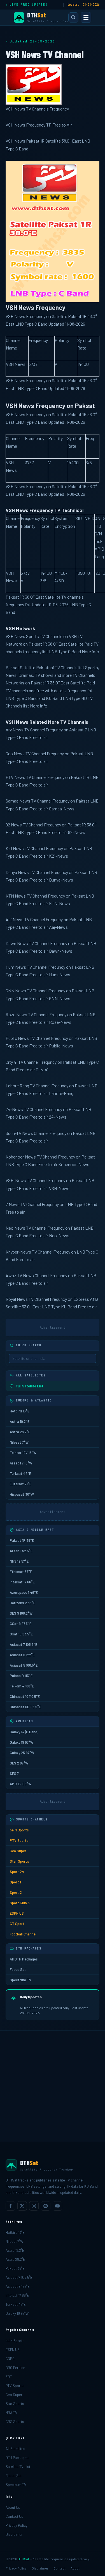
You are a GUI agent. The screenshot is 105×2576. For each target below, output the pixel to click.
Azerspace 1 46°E (24, 1592)
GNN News (16, 990)
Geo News (15, 753)
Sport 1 (15, 1882)
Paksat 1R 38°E (22, 1540)
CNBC (10, 2359)
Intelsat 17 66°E (22, 1582)
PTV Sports (19, 1840)
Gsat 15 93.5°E (21, 1634)
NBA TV (11, 2413)
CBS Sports (15, 2422)
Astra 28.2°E (20, 1432)
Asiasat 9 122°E (22, 1655)
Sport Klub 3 (20, 1903)
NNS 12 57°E (19, 1561)
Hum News (16, 967)
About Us (13, 2507)
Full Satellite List (30, 1386)
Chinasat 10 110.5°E (25, 1696)
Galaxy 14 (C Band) (24, 1732)
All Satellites (15, 2449)
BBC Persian (15, 2368)
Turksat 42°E (20, 1473)
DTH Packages (17, 2458)
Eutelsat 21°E (21, 1484)
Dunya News (17, 872)
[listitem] (10, 2206)
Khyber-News (18, 1252)
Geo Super (18, 1851)
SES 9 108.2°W (21, 1613)
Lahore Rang (17, 1086)
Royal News (17, 1299)
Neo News (15, 1228)
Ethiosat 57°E (21, 1572)
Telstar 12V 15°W (23, 1453)
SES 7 (14, 1773)
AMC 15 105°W (21, 1784)
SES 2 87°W (19, 1763)
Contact (60, 2568)
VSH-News (16, 1180)
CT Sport (17, 1924)
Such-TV (13, 1133)
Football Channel (23, 1934)
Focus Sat (18, 1969)
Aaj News (15, 919)
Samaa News (18, 801)
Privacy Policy (17, 2525)
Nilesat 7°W (19, 1442)
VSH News (15, 636)
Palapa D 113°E (21, 1676)
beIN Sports (19, 1830)
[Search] (73, 17)
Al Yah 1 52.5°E (21, 1551)
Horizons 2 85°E (23, 1603)
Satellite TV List (18, 2467)
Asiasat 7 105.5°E (24, 1644)
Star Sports (19, 1861)
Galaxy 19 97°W (22, 1742)
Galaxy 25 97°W (22, 1753)
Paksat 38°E (15, 2268)
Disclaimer (14, 2534)
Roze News (16, 1014)
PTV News (15, 777)
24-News (14, 1109)
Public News (17, 1038)
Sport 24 (17, 1872)
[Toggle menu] (86, 17)
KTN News (16, 896)
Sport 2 (16, 1892)
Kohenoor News (21, 1157)
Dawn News (17, 943)
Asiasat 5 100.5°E (24, 1665)
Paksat (12, 667)
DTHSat (23, 2559)
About (75, 2568)
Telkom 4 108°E (22, 1686)
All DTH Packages (24, 1959)
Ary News (15, 730)
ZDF (9, 2377)
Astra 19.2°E (20, 1421)
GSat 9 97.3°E (21, 1624)
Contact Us (14, 2516)
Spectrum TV (21, 1980)
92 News (14, 825)
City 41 (11, 1062)
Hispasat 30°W (22, 1494)
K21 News (15, 848)
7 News (13, 1204)
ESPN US (17, 1913)
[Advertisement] (53, 2086)
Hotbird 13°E (20, 1411)
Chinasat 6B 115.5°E (25, 1707)
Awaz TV (14, 1275)
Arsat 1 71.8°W (21, 1463)
